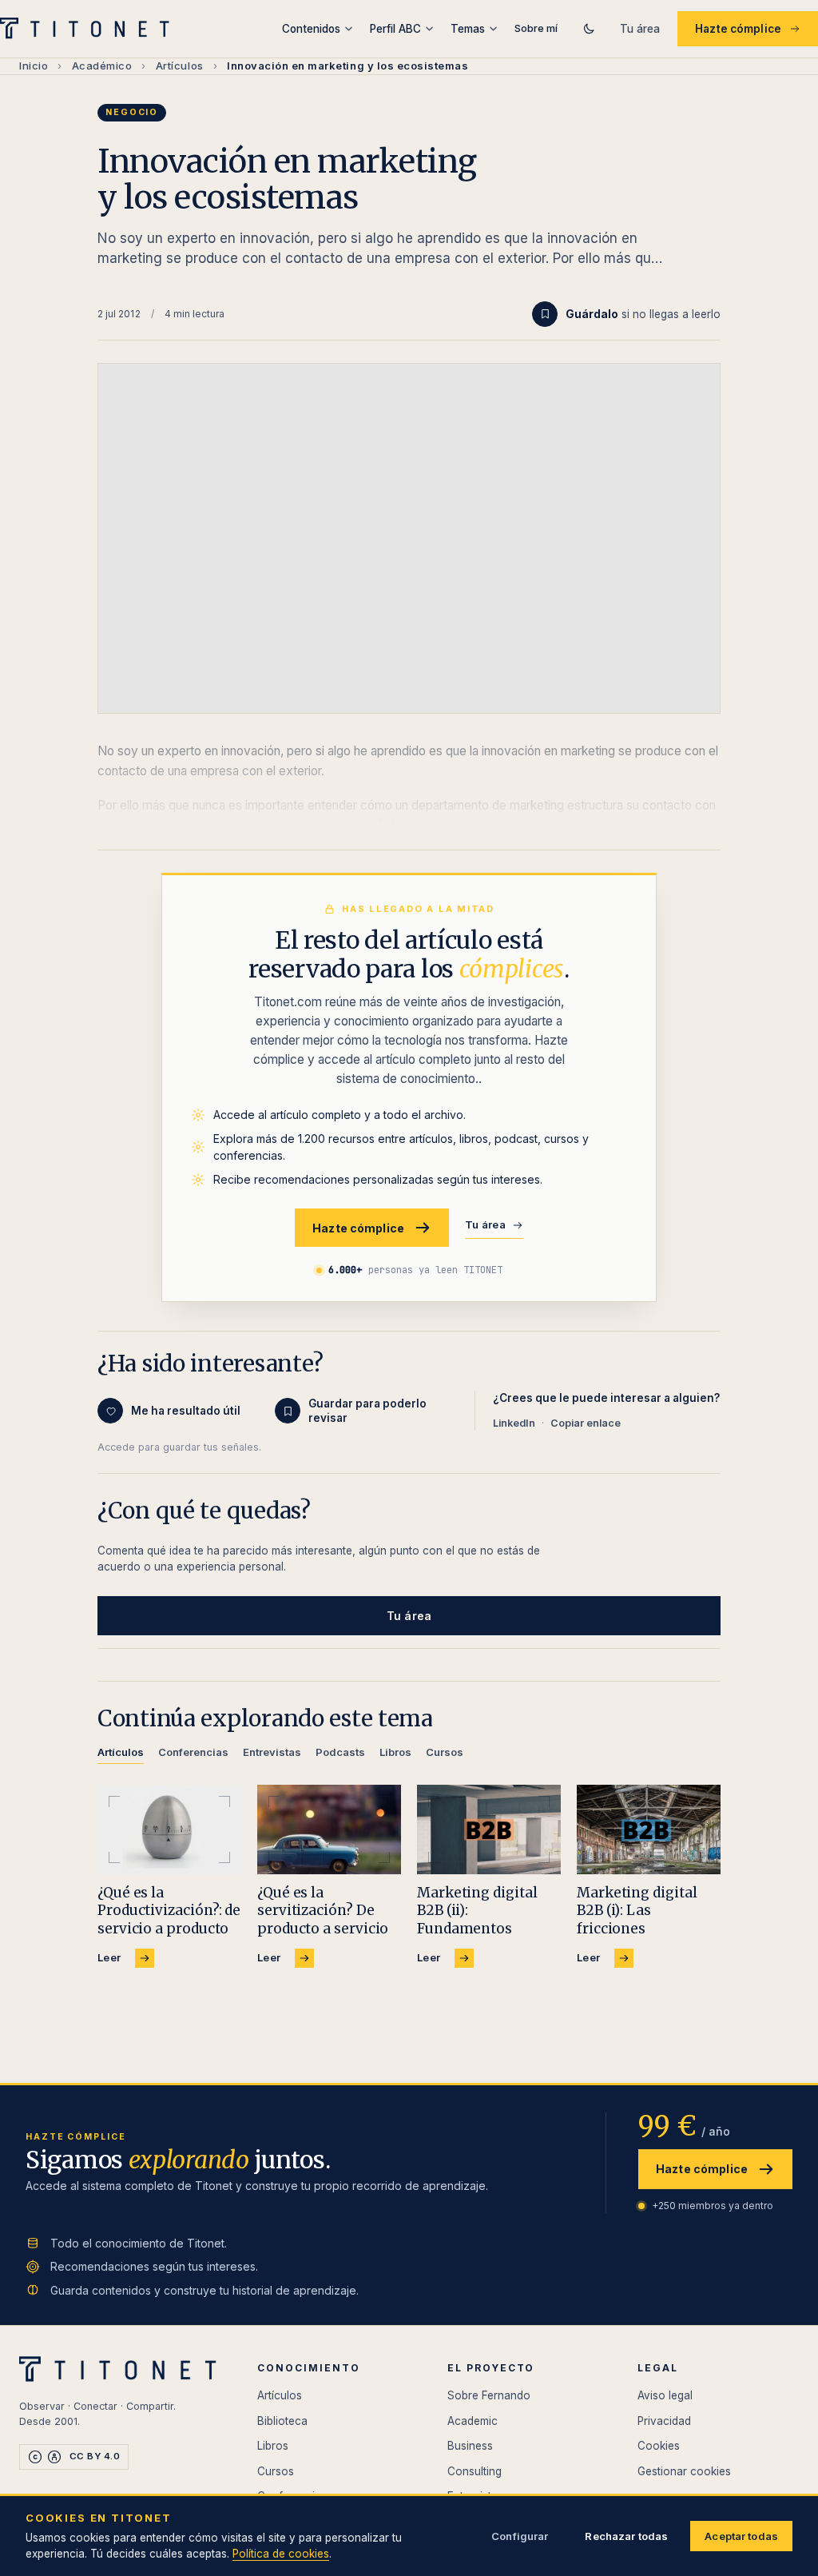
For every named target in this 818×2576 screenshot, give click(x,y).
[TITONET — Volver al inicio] (90, 29)
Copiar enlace (586, 1423)
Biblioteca (282, 2421)
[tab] (121, 1755)
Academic (473, 2421)
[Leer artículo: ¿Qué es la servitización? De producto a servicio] (329, 1830)
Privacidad (664, 2421)
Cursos (276, 2471)
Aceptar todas (741, 2536)
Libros (273, 2446)
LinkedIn (514, 1423)
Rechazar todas (626, 2536)
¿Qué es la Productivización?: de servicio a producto (169, 1910)
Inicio (34, 66)
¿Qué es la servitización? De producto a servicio (323, 1910)
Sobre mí (536, 28)
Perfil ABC (395, 29)
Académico (102, 66)
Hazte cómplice (738, 29)
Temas (468, 29)
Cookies (659, 2446)
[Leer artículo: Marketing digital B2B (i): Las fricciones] (649, 1830)
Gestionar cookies (684, 2471)
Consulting (475, 2471)
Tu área (640, 29)
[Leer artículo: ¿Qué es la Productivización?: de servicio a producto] (169, 1830)
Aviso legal (665, 2395)
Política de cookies (281, 2554)
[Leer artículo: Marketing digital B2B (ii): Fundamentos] (489, 1830)
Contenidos (311, 29)
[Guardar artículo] (545, 314)
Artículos (180, 66)
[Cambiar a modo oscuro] (589, 29)
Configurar (520, 2536)
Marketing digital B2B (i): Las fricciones (637, 1910)
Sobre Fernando (489, 2395)
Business (470, 2446)
